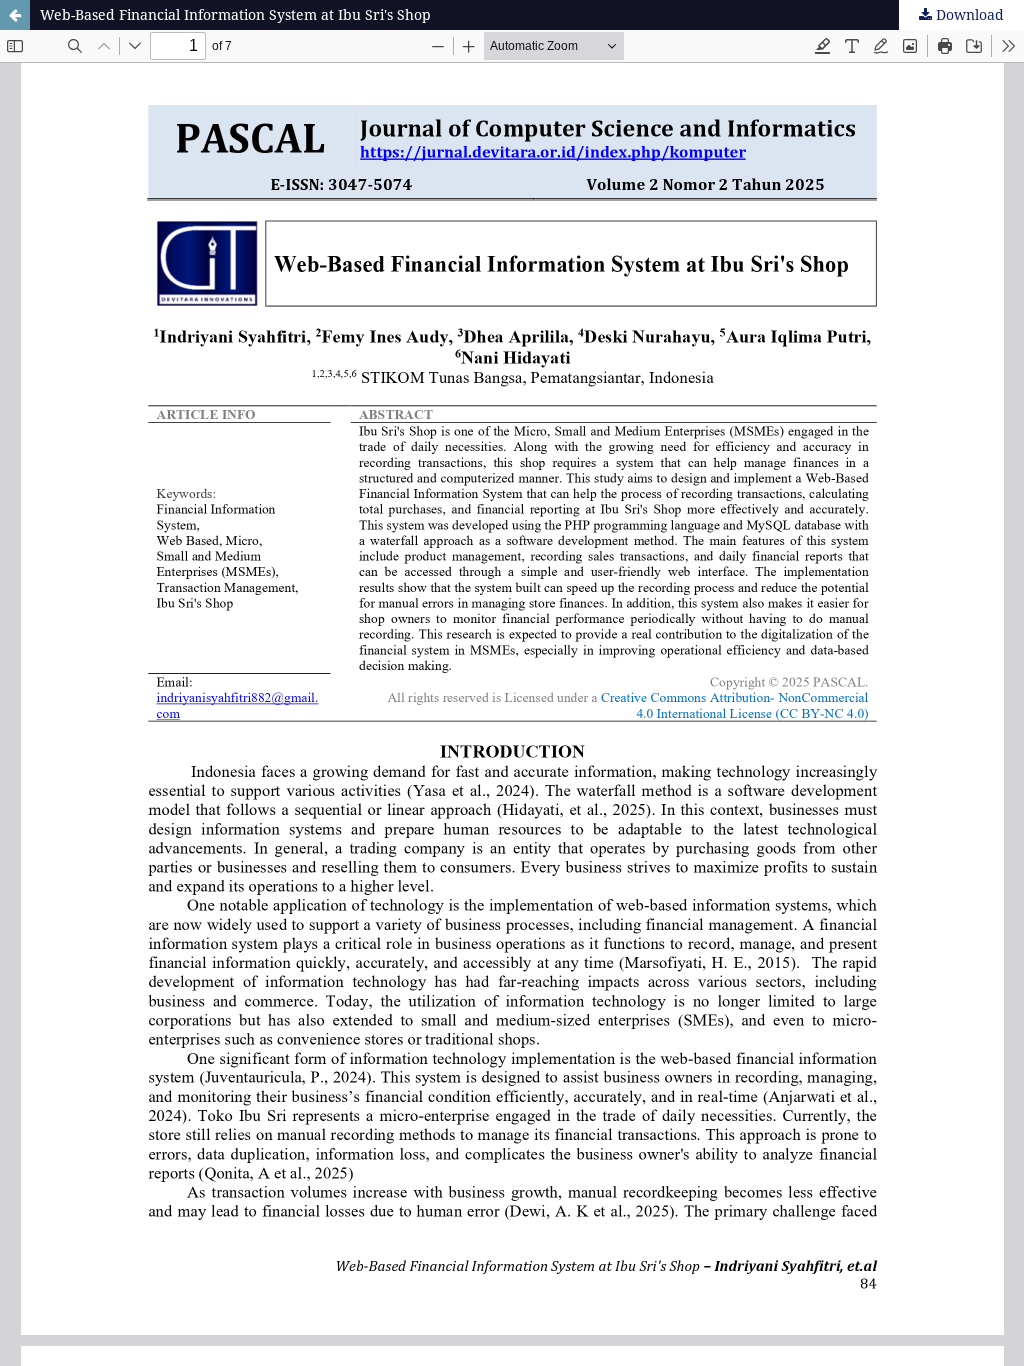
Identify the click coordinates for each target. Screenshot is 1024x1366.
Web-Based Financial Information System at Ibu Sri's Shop (235, 14)
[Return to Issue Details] (15, 15)
